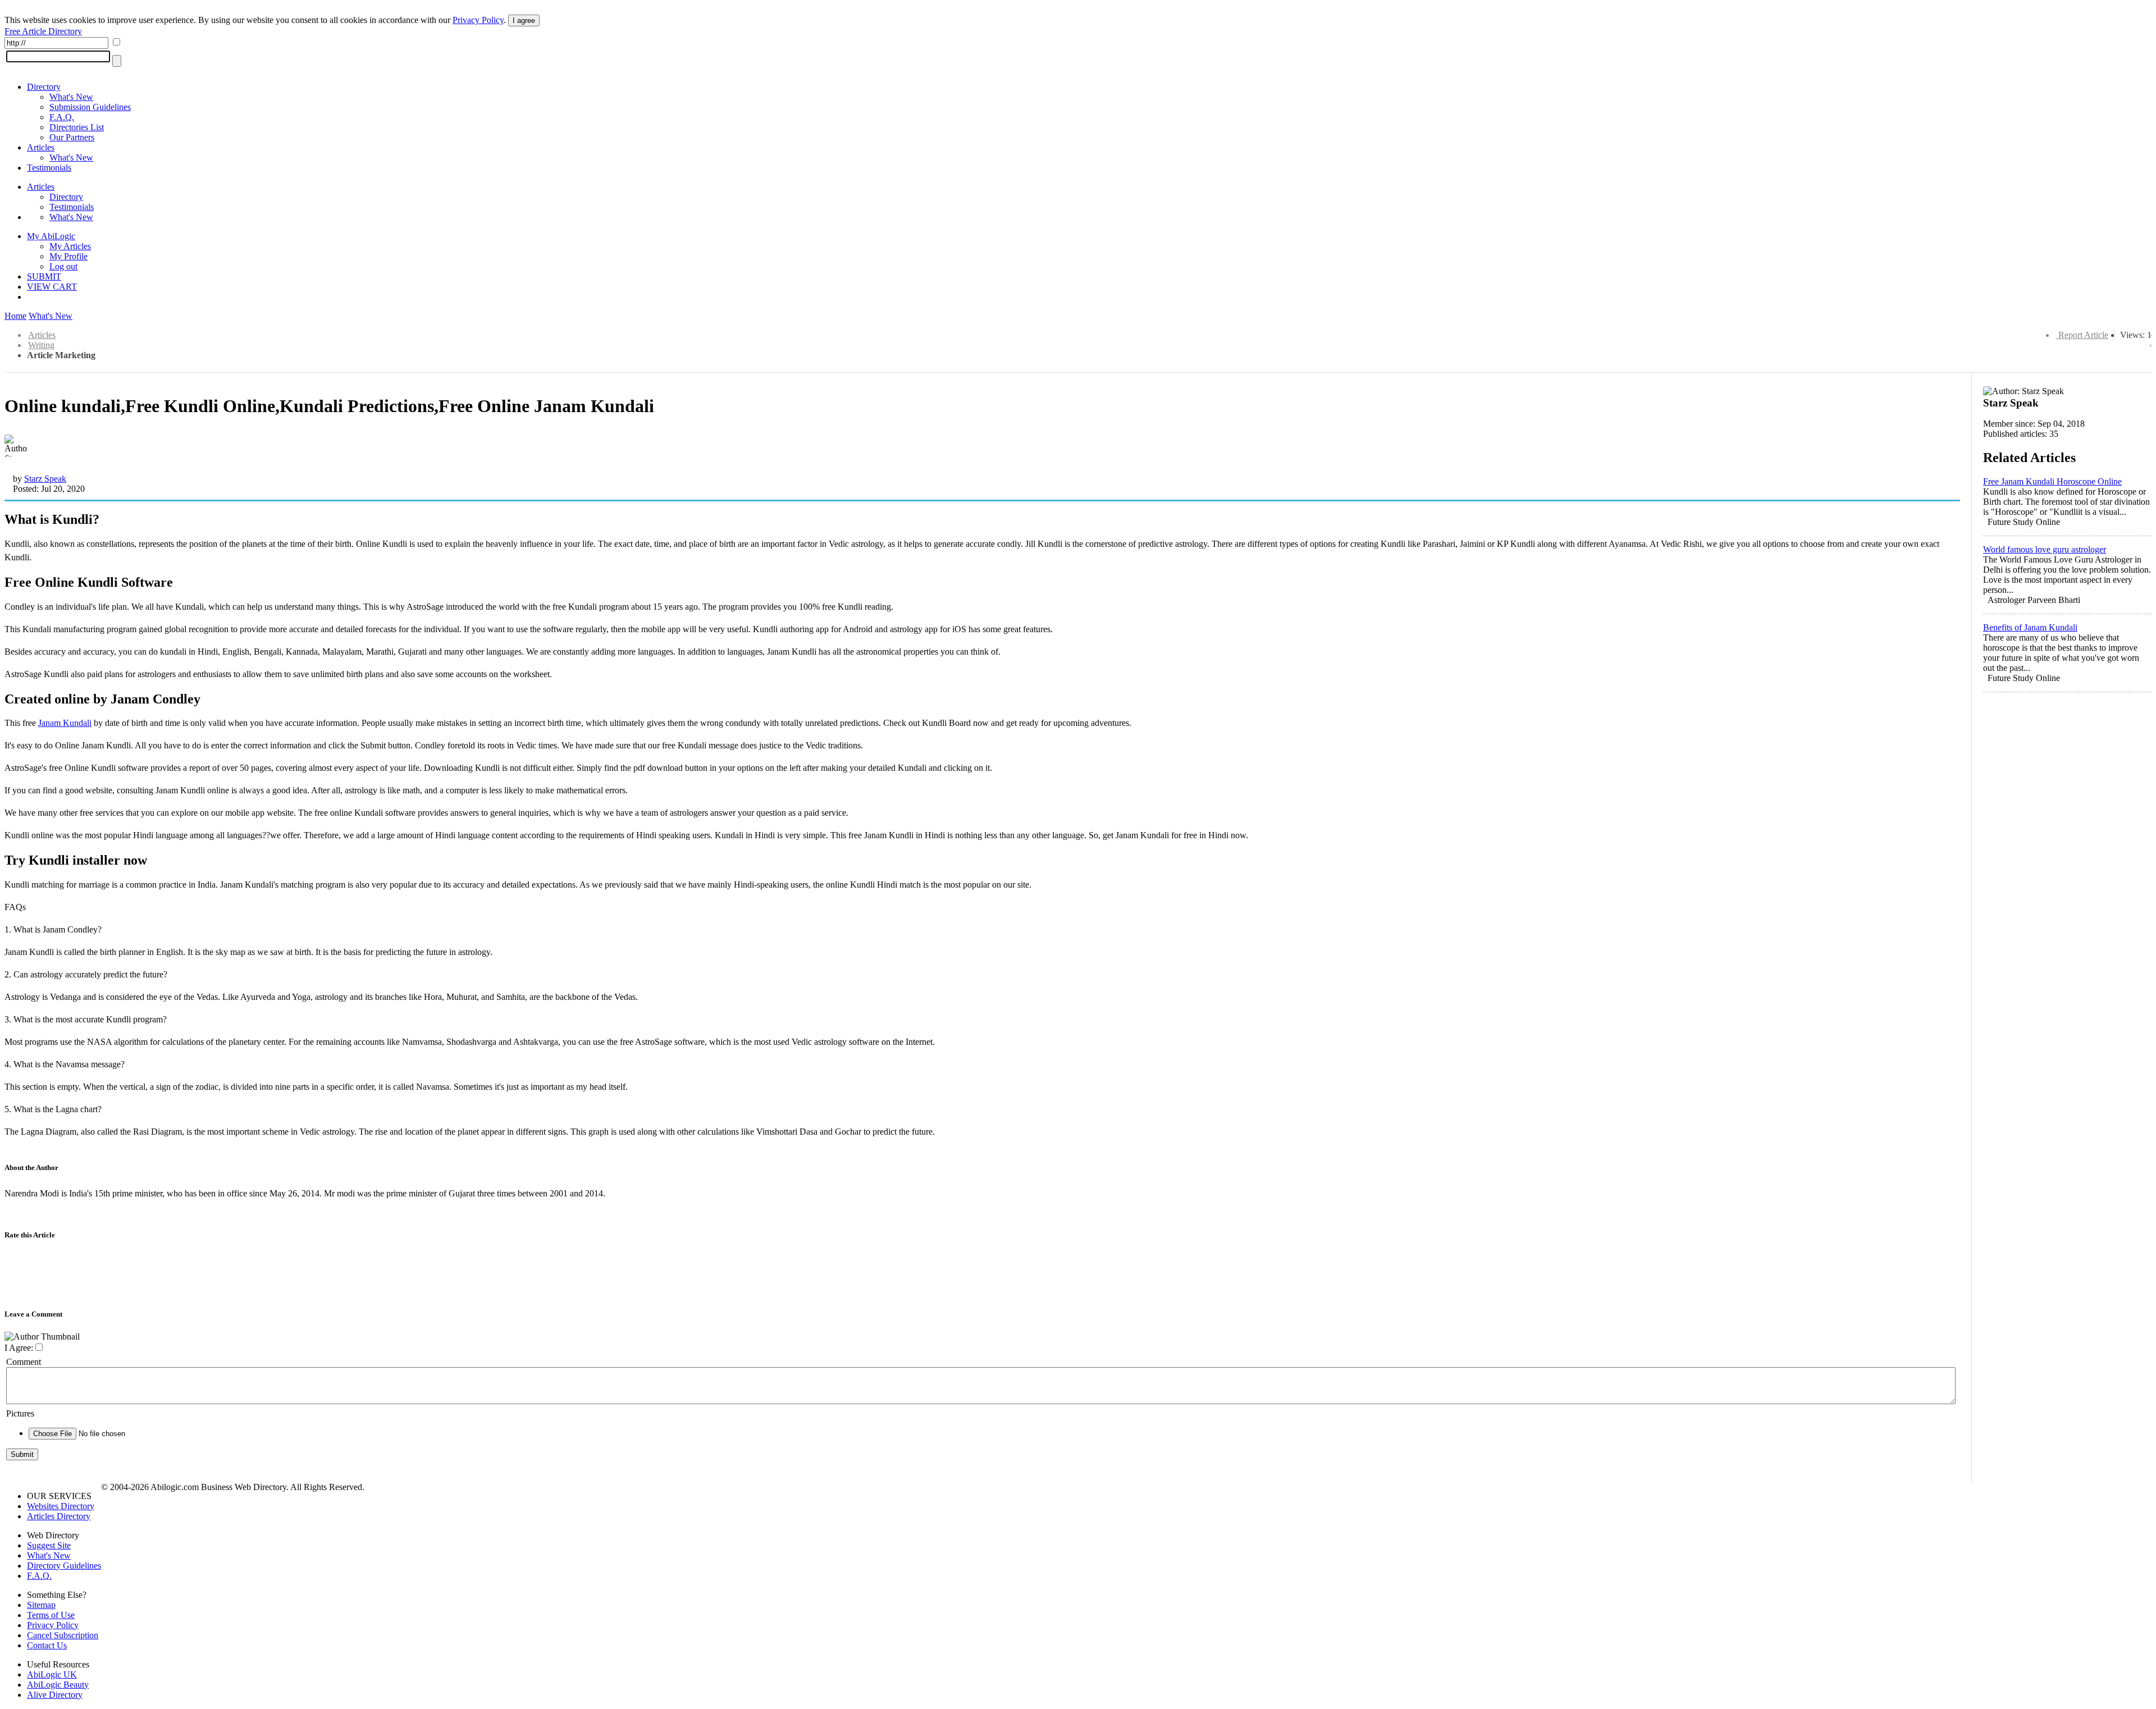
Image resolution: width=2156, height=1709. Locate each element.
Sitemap (41, 1605)
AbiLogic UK (52, 1674)
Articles (41, 147)
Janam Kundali (65, 723)
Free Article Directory (43, 31)
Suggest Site (49, 1545)
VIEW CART (52, 287)
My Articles (70, 246)
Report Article (2083, 335)
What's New (71, 97)
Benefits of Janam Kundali (2030, 627)
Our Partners (72, 137)
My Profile (68, 256)
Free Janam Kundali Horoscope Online (2052, 481)
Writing (41, 345)
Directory (44, 87)
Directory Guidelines (64, 1566)
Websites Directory (61, 1506)
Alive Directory (55, 1695)
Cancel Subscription (63, 1635)
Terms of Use (51, 1615)
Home (15, 316)
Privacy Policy (478, 20)
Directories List (77, 127)
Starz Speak (45, 479)
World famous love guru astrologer (2045, 549)
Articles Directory (59, 1516)
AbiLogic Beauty (58, 1685)
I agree (524, 20)
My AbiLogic (51, 236)
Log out (63, 266)
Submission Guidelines (90, 107)
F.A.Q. (62, 117)
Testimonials (49, 168)
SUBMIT (44, 277)
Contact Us (47, 1645)
